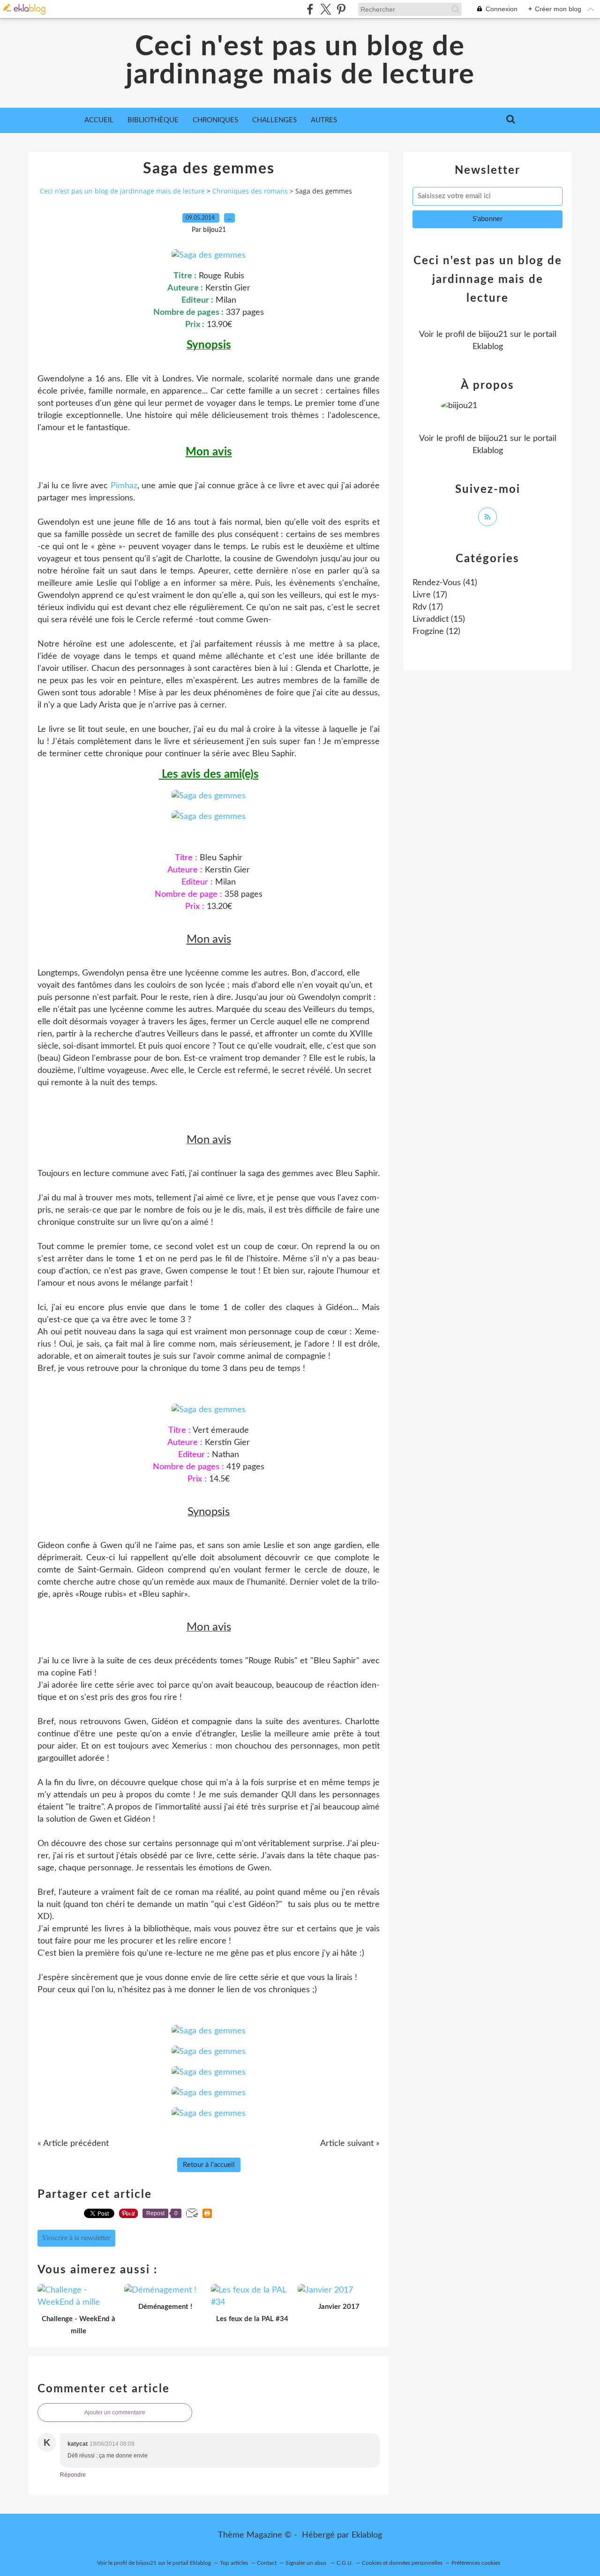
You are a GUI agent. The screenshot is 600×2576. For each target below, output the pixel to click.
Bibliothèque (153, 120)
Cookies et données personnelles (402, 2563)
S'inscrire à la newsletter (76, 2238)
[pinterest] (341, 9)
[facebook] (310, 9)
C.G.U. (345, 2563)
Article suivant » (350, 2144)
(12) (436, 632)
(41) (445, 583)
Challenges (274, 120)
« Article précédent (73, 2144)
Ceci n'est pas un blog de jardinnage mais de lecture (300, 61)
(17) (430, 595)
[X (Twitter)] (326, 9)
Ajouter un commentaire (115, 2412)
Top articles (234, 2563)
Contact (267, 2563)
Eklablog (367, 2535)
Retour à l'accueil (209, 2165)
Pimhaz (124, 486)
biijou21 (493, 335)
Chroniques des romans (250, 191)
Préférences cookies (476, 2563)
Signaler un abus (307, 2563)
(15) (439, 619)
